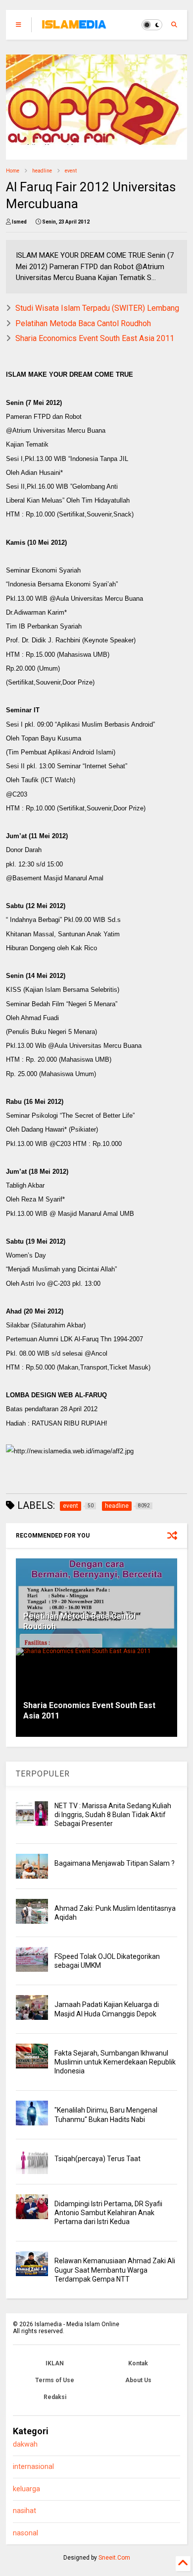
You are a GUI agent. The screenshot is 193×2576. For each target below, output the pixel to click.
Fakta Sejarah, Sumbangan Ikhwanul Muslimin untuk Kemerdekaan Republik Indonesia (115, 2062)
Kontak (138, 2363)
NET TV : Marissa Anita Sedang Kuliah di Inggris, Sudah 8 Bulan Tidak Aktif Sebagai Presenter (113, 1815)
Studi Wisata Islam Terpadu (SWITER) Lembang (97, 308)
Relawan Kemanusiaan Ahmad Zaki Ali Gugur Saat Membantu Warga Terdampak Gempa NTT (115, 2270)
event (71, 171)
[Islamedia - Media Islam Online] (74, 28)
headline (42, 171)
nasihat (24, 2511)
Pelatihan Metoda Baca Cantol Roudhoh (83, 323)
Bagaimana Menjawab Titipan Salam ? (115, 1863)
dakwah (25, 2444)
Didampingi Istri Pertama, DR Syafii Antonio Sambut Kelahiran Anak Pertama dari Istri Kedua (108, 2213)
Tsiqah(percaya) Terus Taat (97, 2159)
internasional (33, 2467)
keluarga (26, 2489)
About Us (138, 2380)
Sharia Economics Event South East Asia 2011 (95, 338)
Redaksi (55, 2397)
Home (13, 171)
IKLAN (55, 2363)
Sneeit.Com (114, 2558)
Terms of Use (55, 2380)
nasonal (25, 2533)
